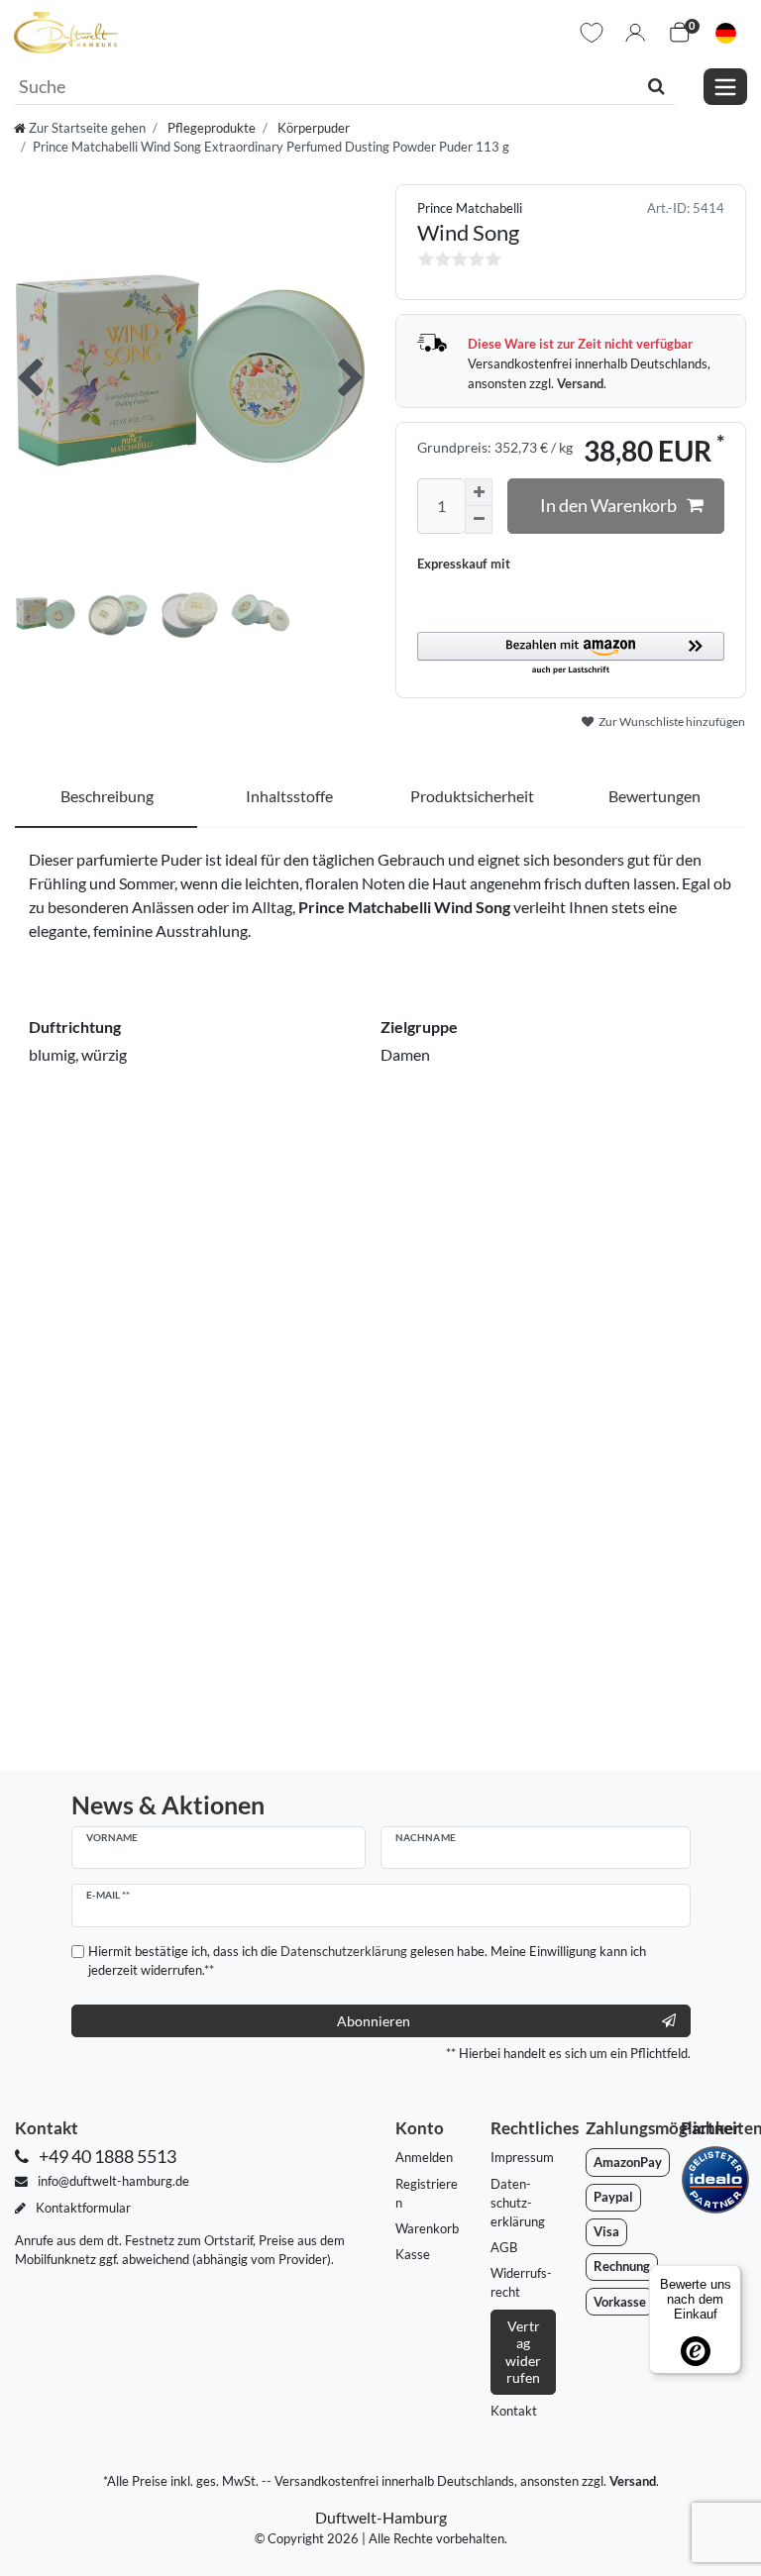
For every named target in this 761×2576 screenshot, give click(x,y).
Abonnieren (374, 2021)
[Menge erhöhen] (479, 492)
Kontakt (514, 2411)
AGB (504, 2247)
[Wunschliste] (592, 33)
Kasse (413, 2254)
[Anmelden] (635, 33)
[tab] (107, 797)
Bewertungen (654, 796)
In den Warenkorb (608, 506)
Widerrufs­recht (521, 2282)
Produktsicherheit (472, 796)
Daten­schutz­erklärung (518, 2203)
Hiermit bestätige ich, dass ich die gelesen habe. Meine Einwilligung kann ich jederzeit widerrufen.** (367, 1960)
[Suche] (656, 86)
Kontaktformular (82, 2208)
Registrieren (427, 2193)
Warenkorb (427, 2228)
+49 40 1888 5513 (106, 2157)
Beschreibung (107, 796)
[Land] (726, 33)
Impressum (522, 2157)
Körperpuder (312, 128)
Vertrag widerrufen (523, 2352)
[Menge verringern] (479, 520)
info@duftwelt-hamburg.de (112, 2181)
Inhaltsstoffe (289, 796)
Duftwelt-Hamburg (381, 2517)
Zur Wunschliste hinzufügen (671, 721)
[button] (571, 654)
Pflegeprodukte (210, 128)
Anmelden (424, 2157)
